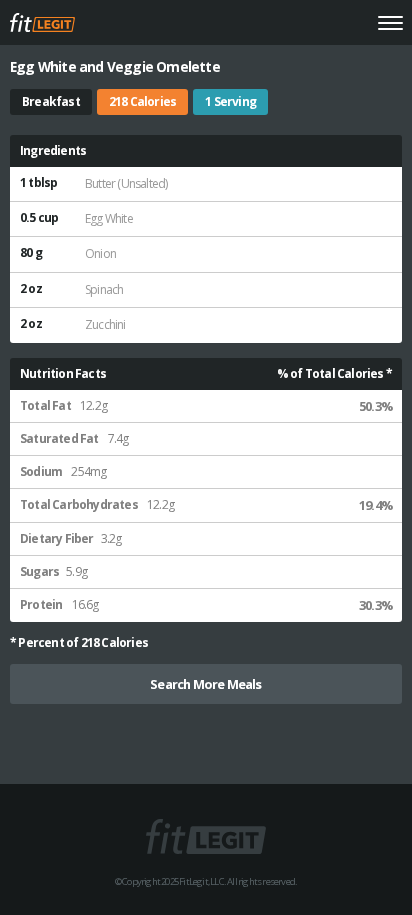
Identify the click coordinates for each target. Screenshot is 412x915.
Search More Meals (205, 684)
